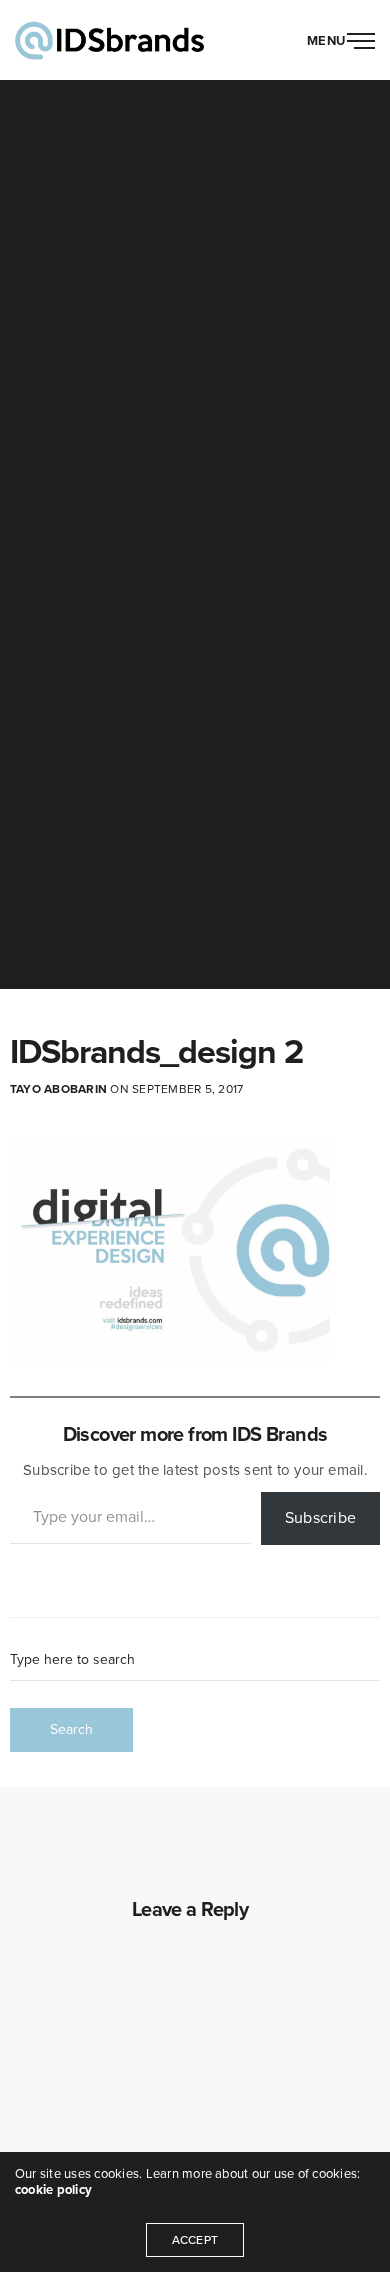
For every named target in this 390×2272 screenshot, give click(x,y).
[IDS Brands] (109, 40)
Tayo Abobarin (58, 1089)
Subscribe (320, 1518)
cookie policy (53, 2190)
